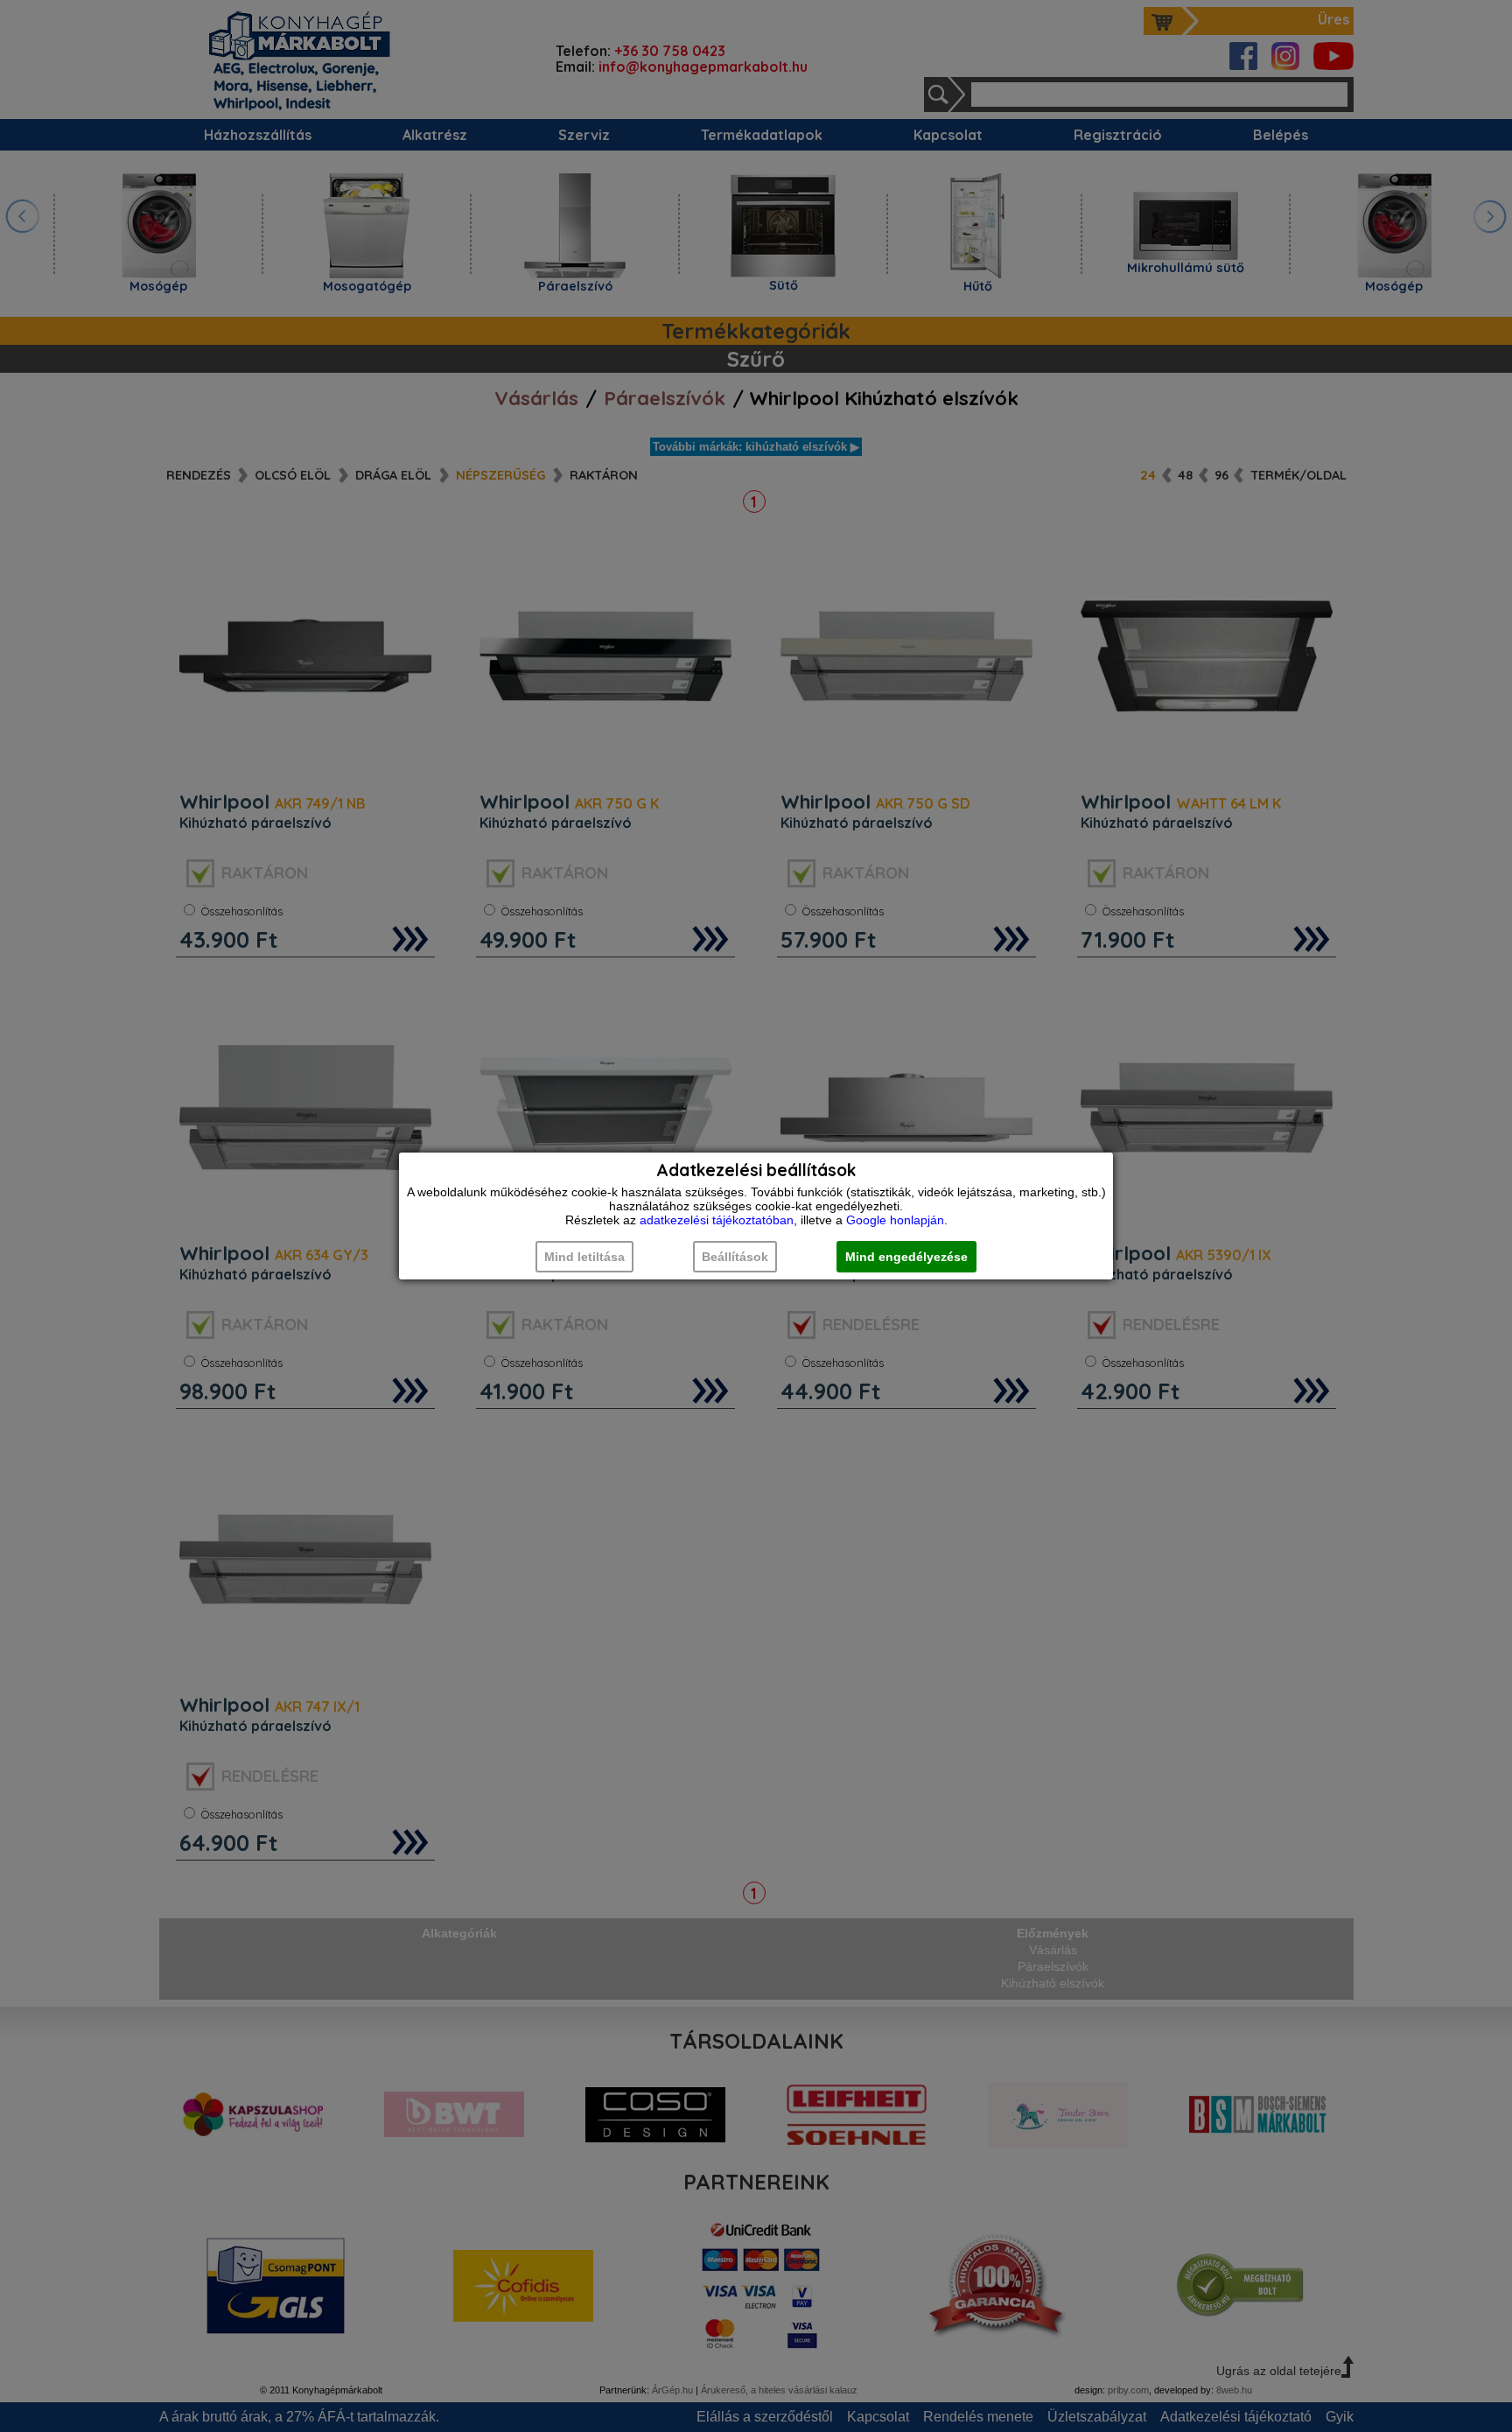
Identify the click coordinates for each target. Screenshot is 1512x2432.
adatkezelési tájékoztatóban (717, 1220)
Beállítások (735, 1257)
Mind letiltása (584, 1257)
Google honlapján (895, 1220)
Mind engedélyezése (906, 1257)
